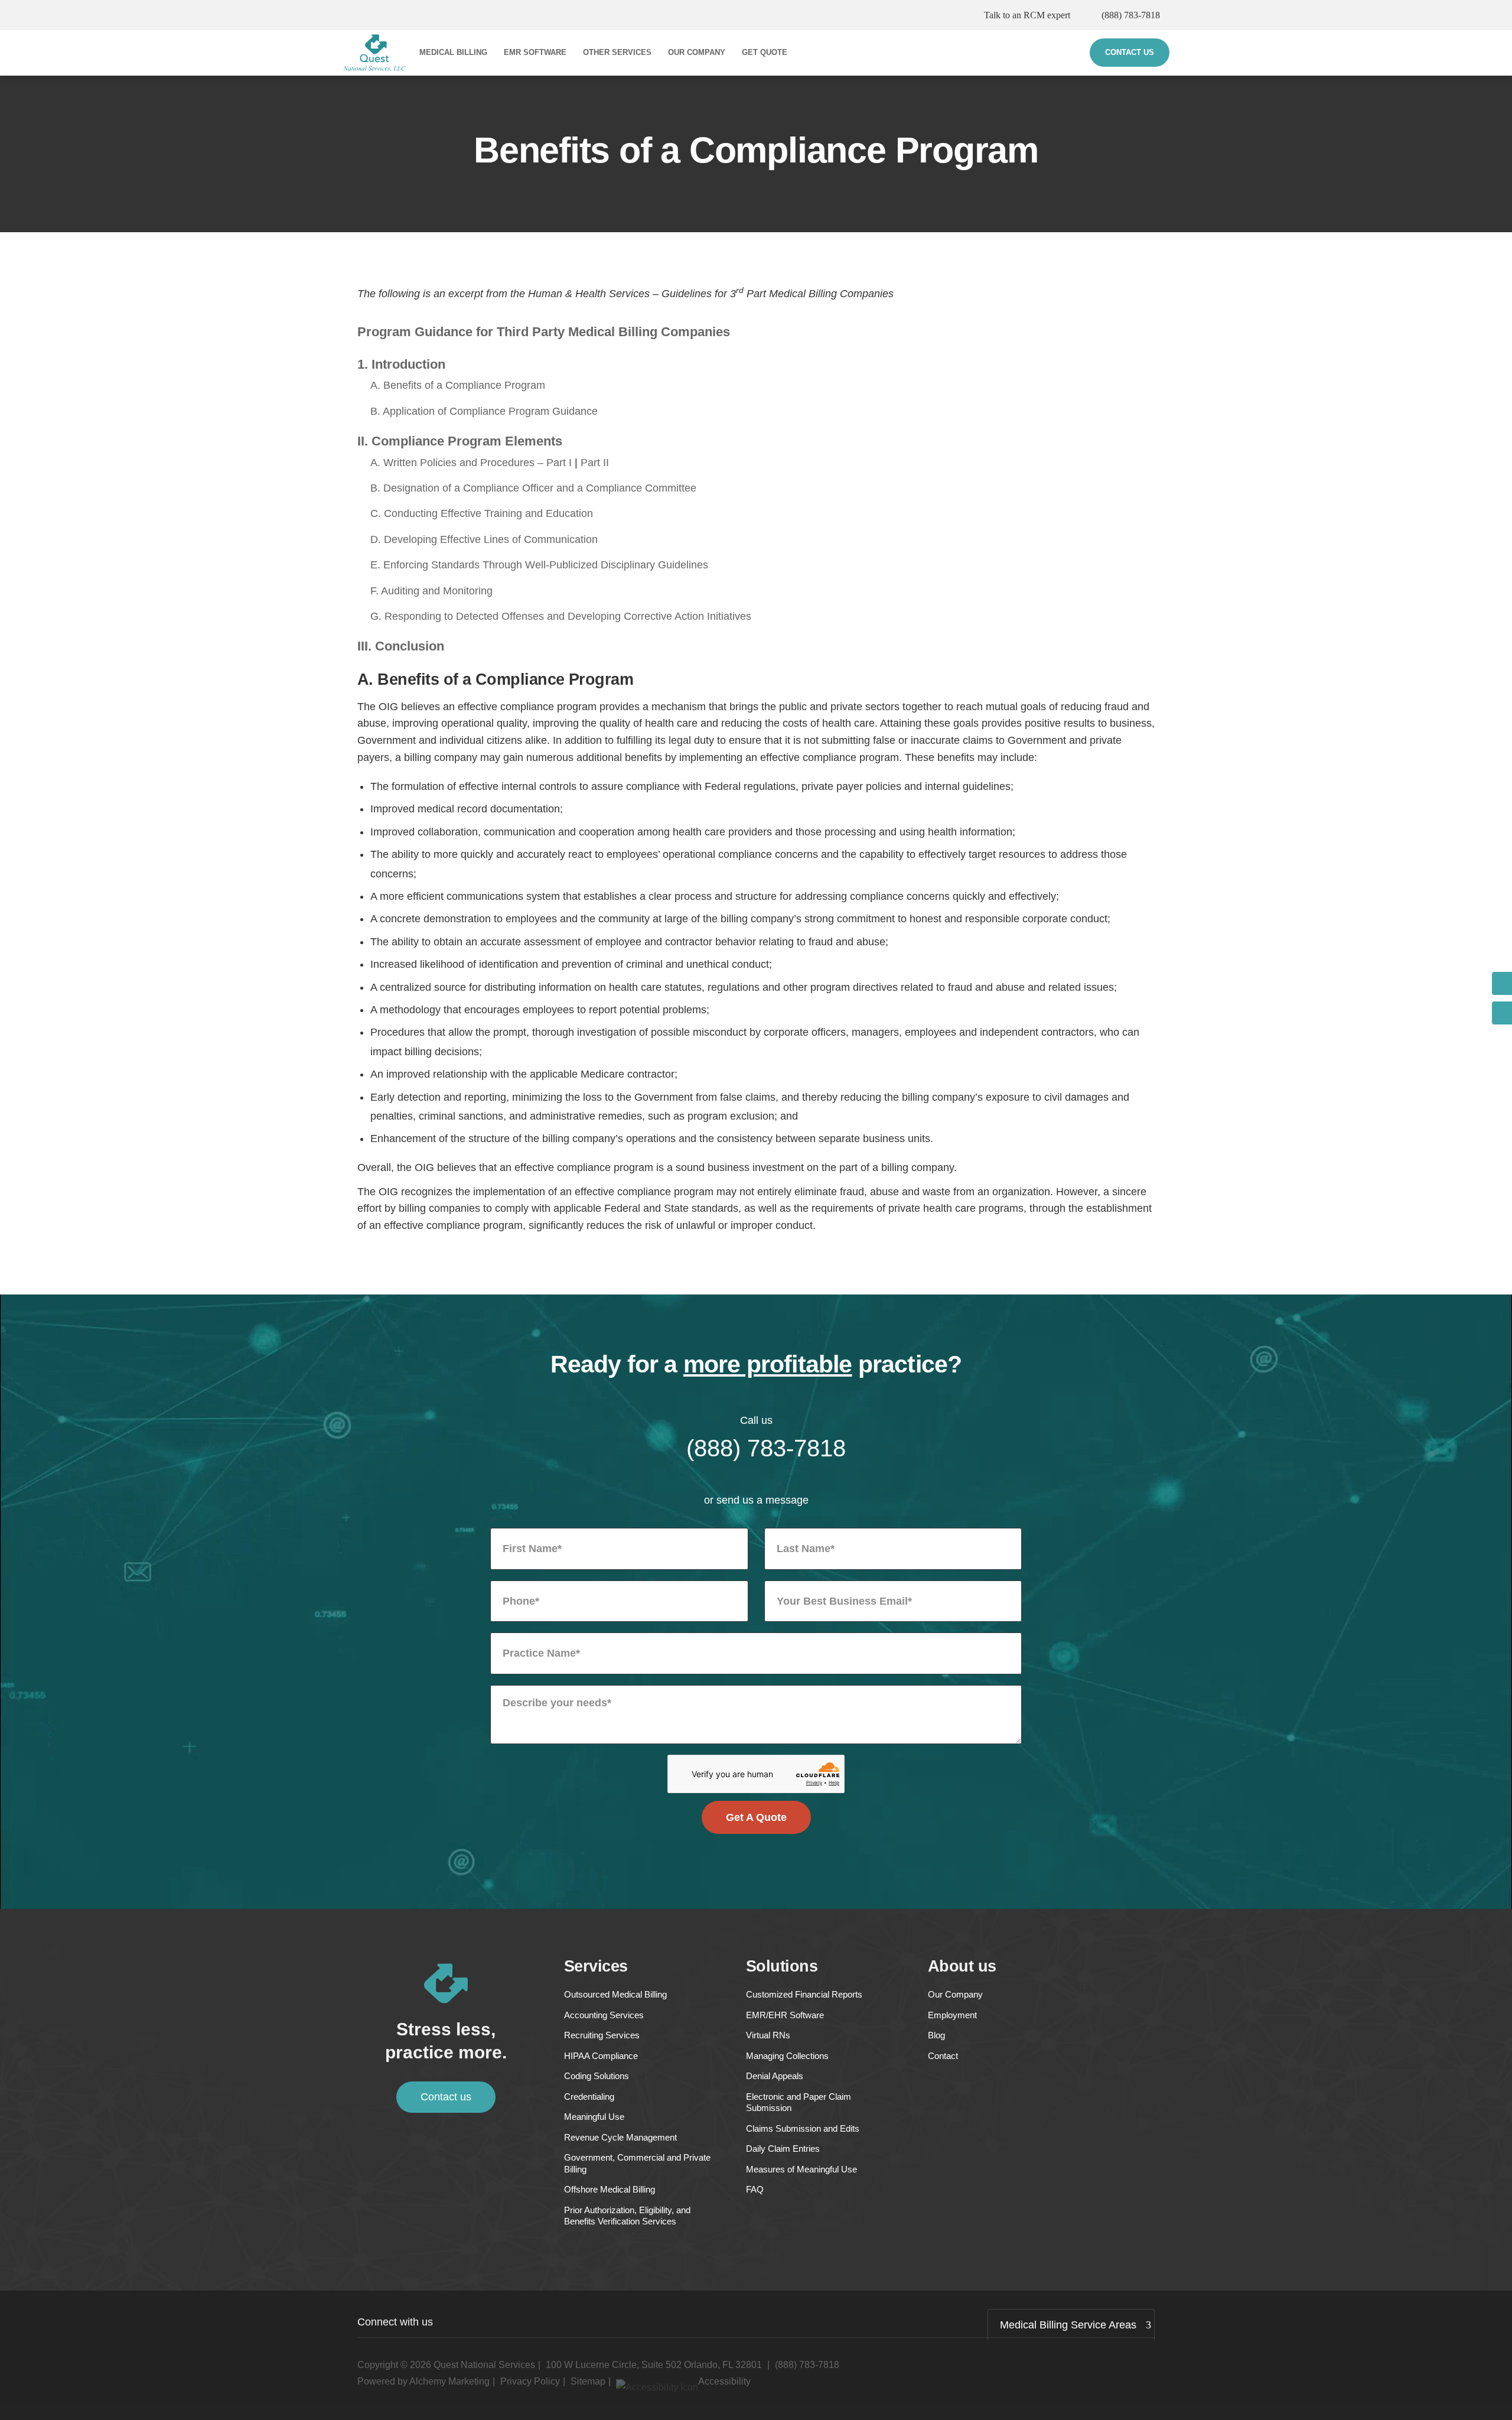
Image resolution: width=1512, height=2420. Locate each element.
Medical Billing (453, 52)
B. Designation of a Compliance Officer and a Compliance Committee (533, 488)
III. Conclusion (401, 646)
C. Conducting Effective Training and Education (482, 513)
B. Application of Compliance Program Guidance (484, 411)
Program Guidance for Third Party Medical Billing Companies (544, 332)
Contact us (446, 2097)
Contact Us (1130, 52)
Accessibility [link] (724, 2381)
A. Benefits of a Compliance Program (458, 385)
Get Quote (765, 52)
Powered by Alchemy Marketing (423, 2381)
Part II (595, 463)
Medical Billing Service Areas (1068, 2325)
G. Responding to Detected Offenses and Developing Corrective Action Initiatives (561, 616)
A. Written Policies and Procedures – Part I (471, 463)
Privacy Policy (530, 2381)
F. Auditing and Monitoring (431, 591)
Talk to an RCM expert (1027, 15)
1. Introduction (401, 364)
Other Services (617, 52)
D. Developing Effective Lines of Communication (484, 539)
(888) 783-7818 (1131, 15)
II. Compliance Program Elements (460, 441)
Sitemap (588, 2381)
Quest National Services (484, 2365)
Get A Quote (756, 1817)
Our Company (697, 52)
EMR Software (535, 52)
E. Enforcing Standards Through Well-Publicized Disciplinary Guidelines (539, 565)
